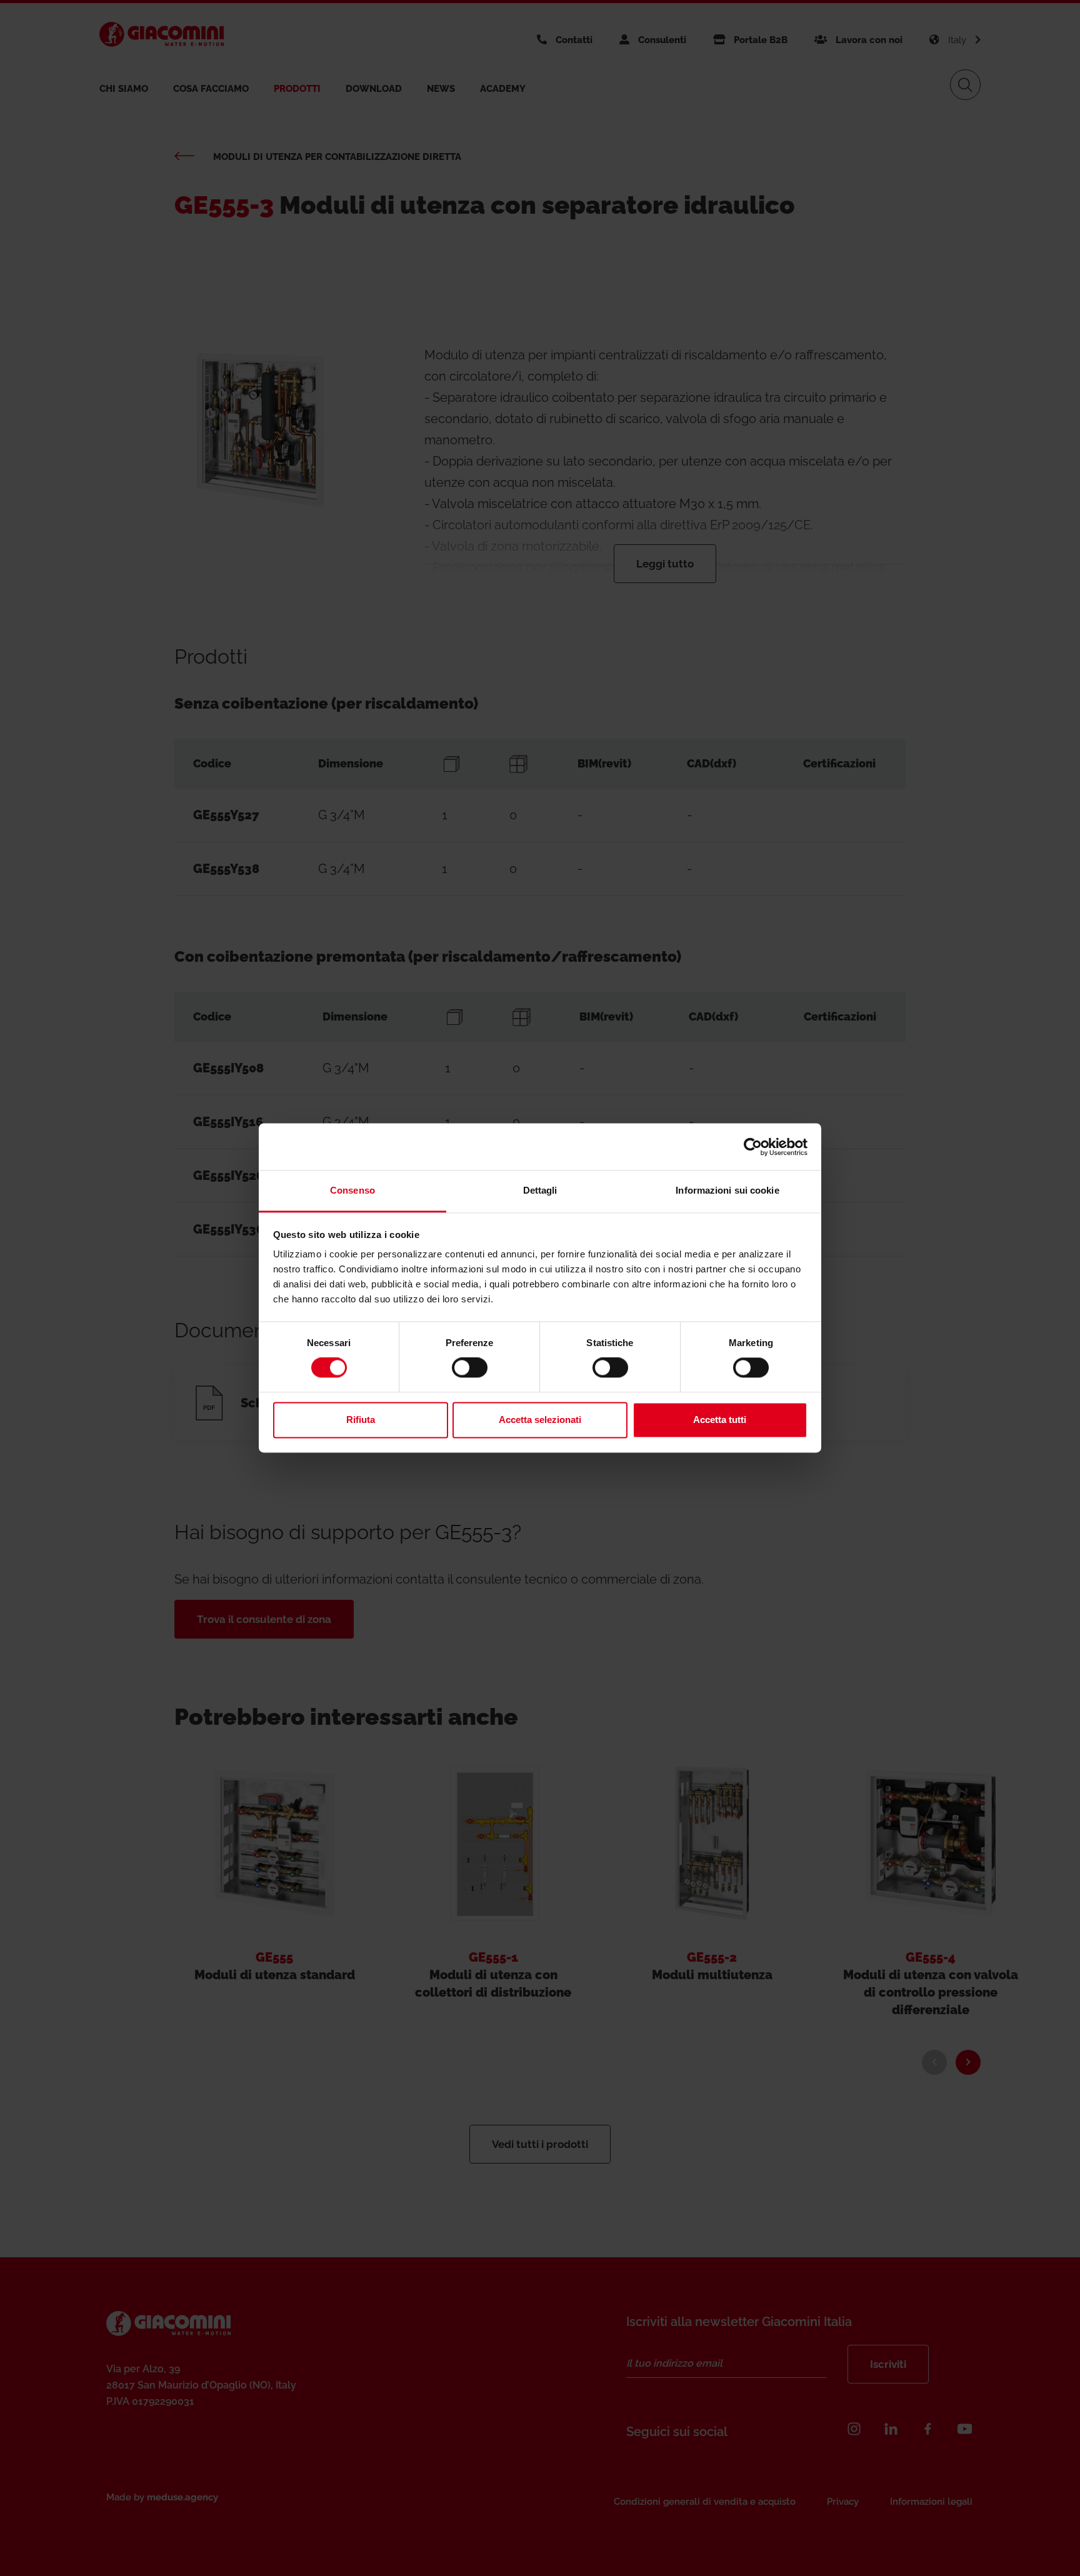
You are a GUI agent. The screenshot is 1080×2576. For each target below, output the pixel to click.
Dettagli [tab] (540, 1190)
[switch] (470, 1368)
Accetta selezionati (540, 1420)
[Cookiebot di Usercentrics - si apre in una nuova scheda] (753, 1147)
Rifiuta (361, 1420)
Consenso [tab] (352, 1190)
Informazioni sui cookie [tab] (727, 1190)
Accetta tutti (720, 1420)
